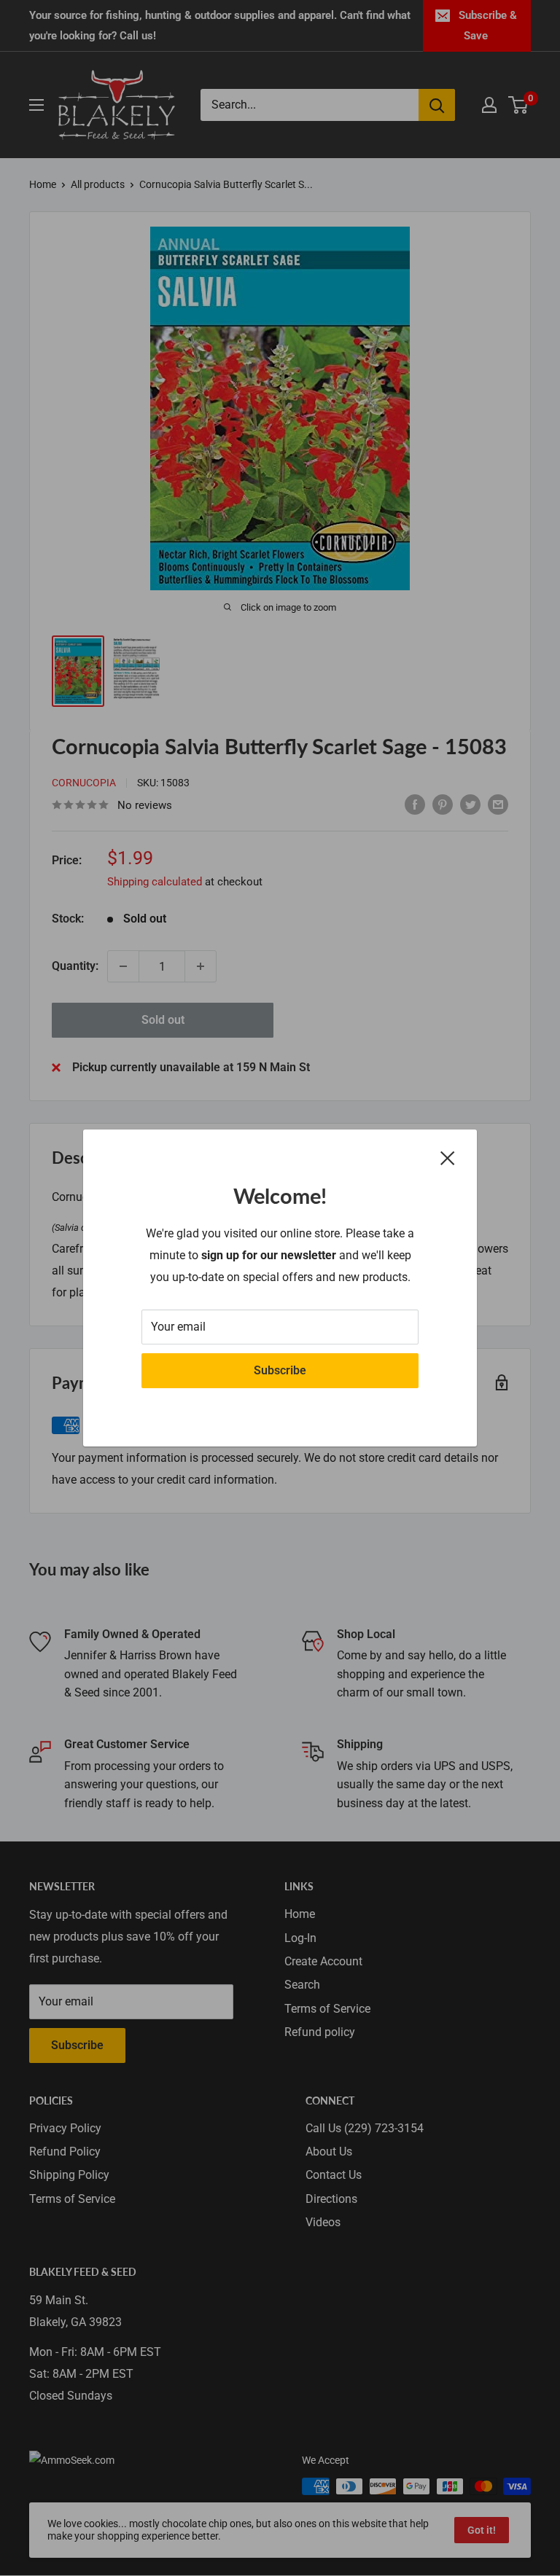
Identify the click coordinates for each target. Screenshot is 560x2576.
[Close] (448, 1158)
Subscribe (280, 1370)
